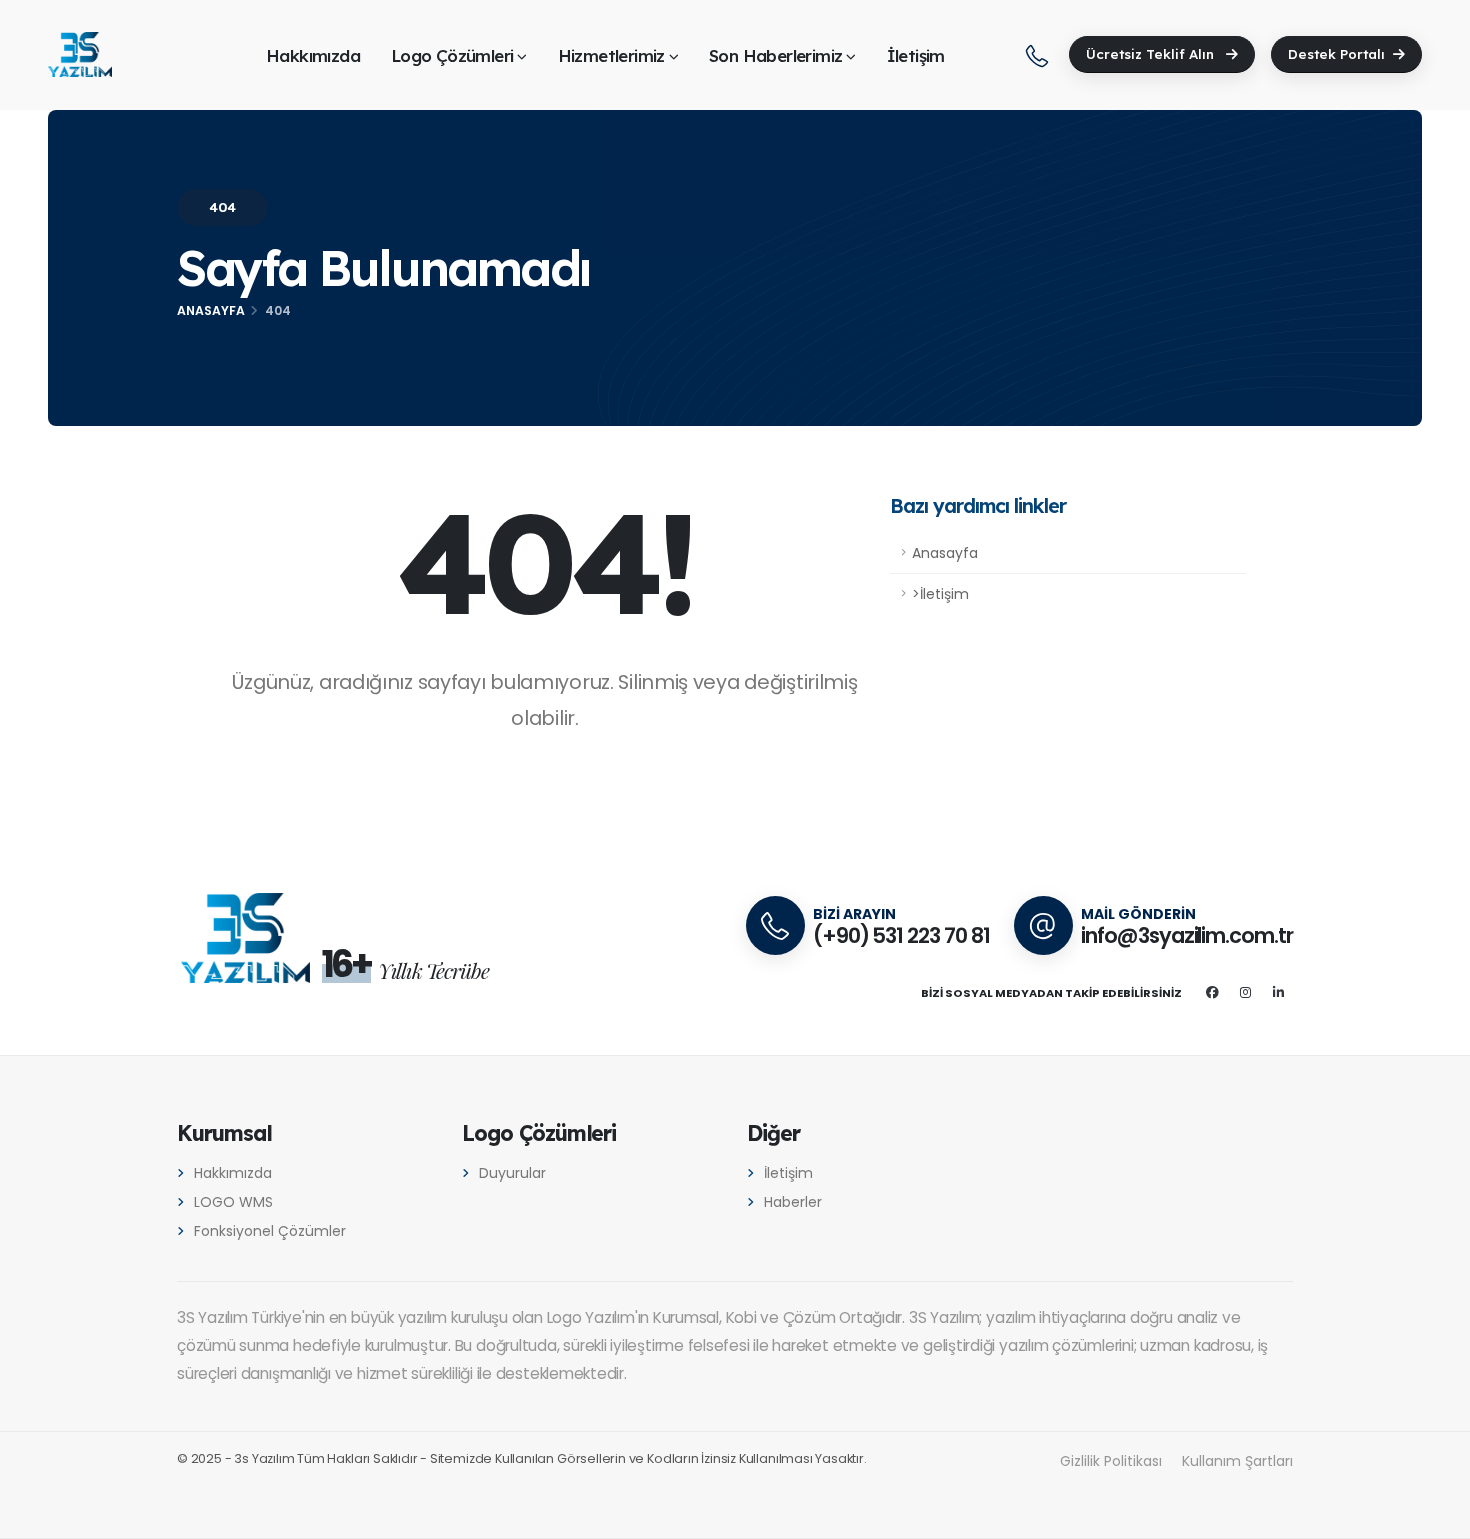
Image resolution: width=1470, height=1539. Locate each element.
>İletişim (940, 594)
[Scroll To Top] (1435, 1516)
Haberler (793, 1202)
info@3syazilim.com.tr (1187, 935)
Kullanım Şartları (1237, 1461)
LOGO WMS (233, 1202)
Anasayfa (211, 310)
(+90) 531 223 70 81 (901, 935)
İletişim (916, 55)
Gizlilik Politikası (1111, 1461)
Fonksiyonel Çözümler (270, 1231)
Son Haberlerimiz (775, 55)
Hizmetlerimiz (611, 55)
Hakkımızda (313, 55)
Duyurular (512, 1173)
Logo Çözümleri (452, 55)
